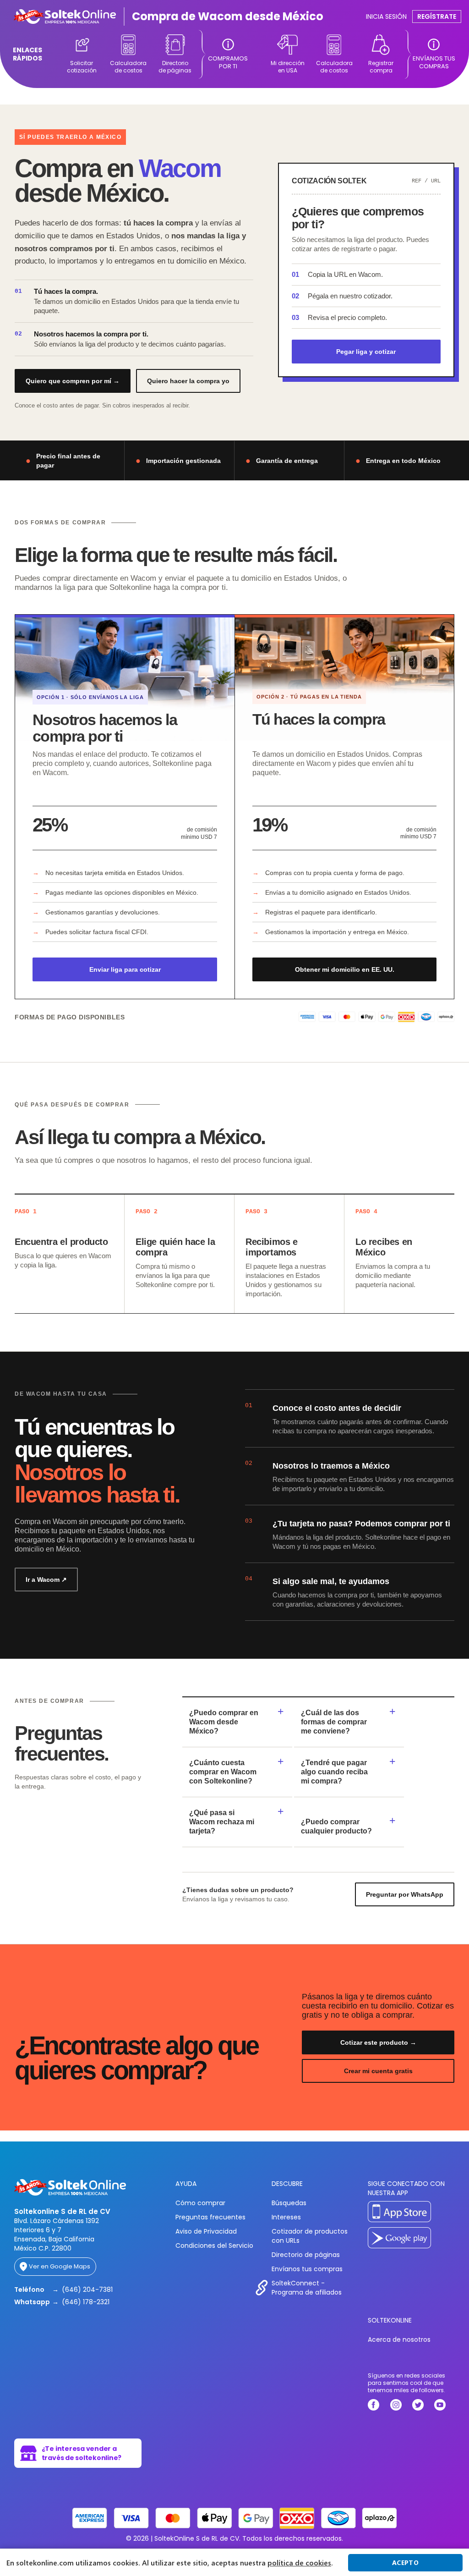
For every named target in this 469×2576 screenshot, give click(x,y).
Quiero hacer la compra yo (188, 381)
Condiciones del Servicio (214, 2246)
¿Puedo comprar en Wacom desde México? (224, 1722)
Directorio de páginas (306, 2255)
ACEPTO (405, 2562)
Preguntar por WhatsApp (405, 1894)
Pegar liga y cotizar (366, 352)
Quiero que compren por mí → (73, 381)
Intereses (286, 2217)
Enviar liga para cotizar (125, 969)
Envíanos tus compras (307, 2269)
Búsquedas (289, 2203)
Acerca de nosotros (399, 2339)
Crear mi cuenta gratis (378, 2071)
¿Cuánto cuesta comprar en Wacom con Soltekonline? (223, 1772)
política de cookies (299, 2563)
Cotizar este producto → (378, 2042)
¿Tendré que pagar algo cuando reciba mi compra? (334, 1772)
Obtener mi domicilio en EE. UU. (345, 969)
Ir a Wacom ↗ (46, 1580)
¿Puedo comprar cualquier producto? (336, 1826)
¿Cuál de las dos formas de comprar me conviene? (334, 1722)
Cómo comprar (200, 2203)
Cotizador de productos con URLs (310, 2236)
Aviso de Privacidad (206, 2231)
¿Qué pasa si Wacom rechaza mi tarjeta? (222, 1822)
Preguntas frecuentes (210, 2217)
